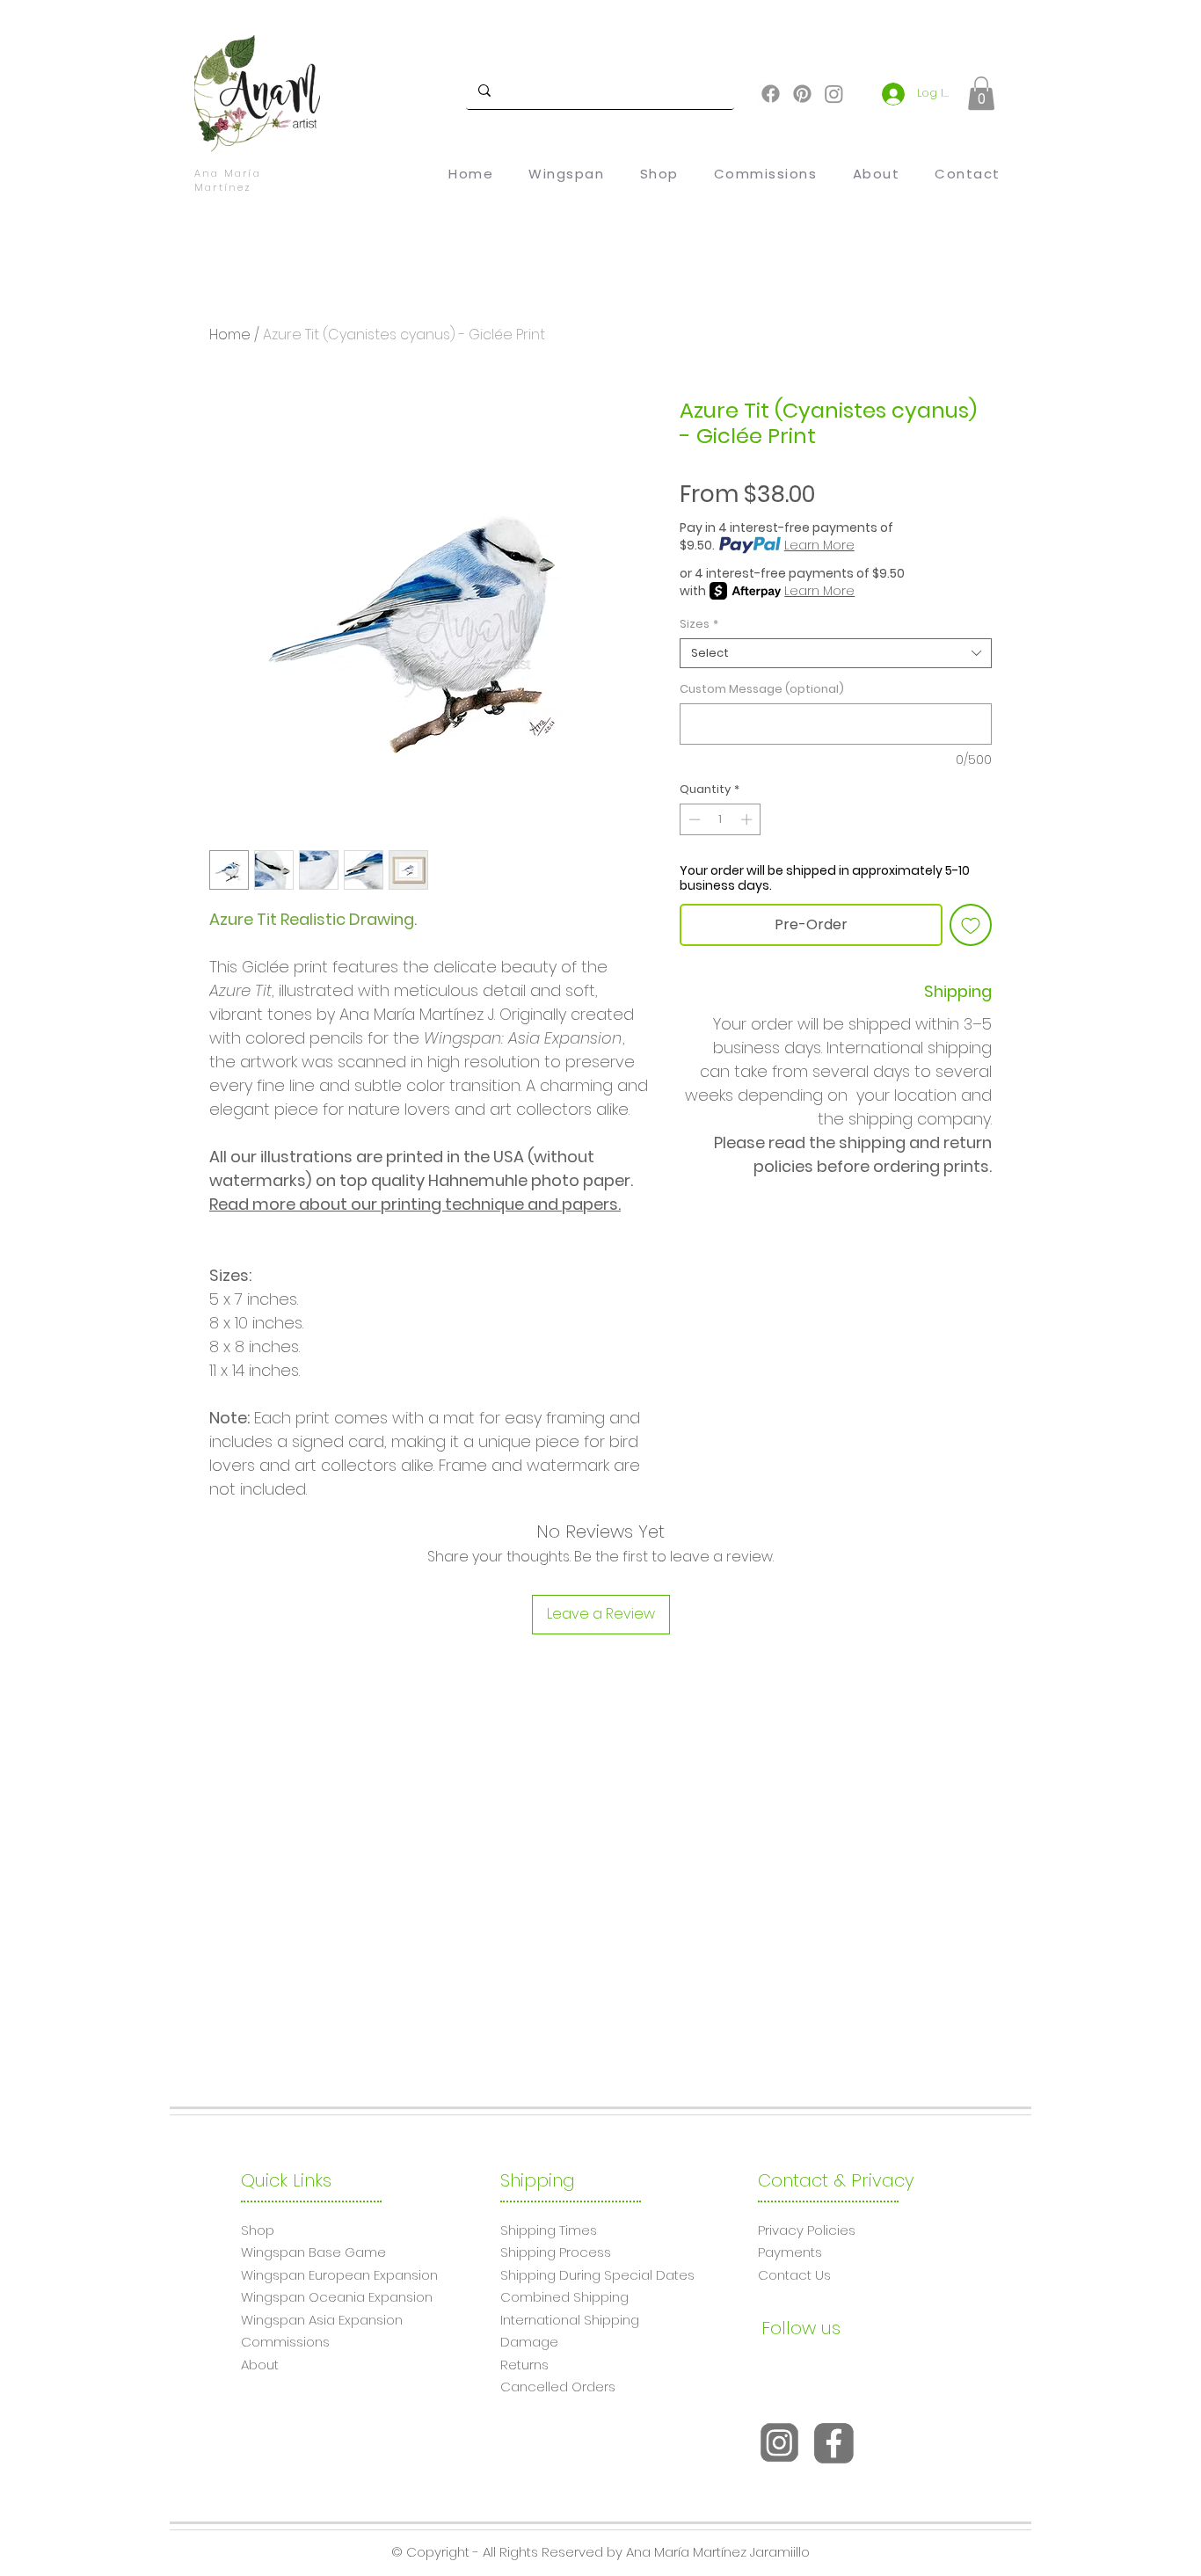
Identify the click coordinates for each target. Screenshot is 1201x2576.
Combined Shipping (564, 2297)
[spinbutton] (721, 819)
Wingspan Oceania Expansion (337, 2297)
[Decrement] (693, 819)
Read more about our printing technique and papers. (415, 1204)
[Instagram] (834, 94)
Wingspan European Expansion (339, 2275)
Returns (524, 2365)
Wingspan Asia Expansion (322, 2320)
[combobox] (836, 653)
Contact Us (794, 2275)
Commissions (285, 2342)
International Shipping (570, 2320)
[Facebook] (771, 94)
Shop (258, 2230)
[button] (981, 93)
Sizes (699, 624)
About (260, 2365)
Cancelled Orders (558, 2387)
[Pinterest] (802, 94)
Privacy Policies (807, 2230)
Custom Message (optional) (762, 689)
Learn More (819, 545)
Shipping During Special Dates (597, 2275)
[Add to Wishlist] (971, 925)
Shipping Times (549, 2230)
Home (230, 335)
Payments (790, 2252)
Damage (529, 2342)
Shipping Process (556, 2252)
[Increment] (748, 819)
